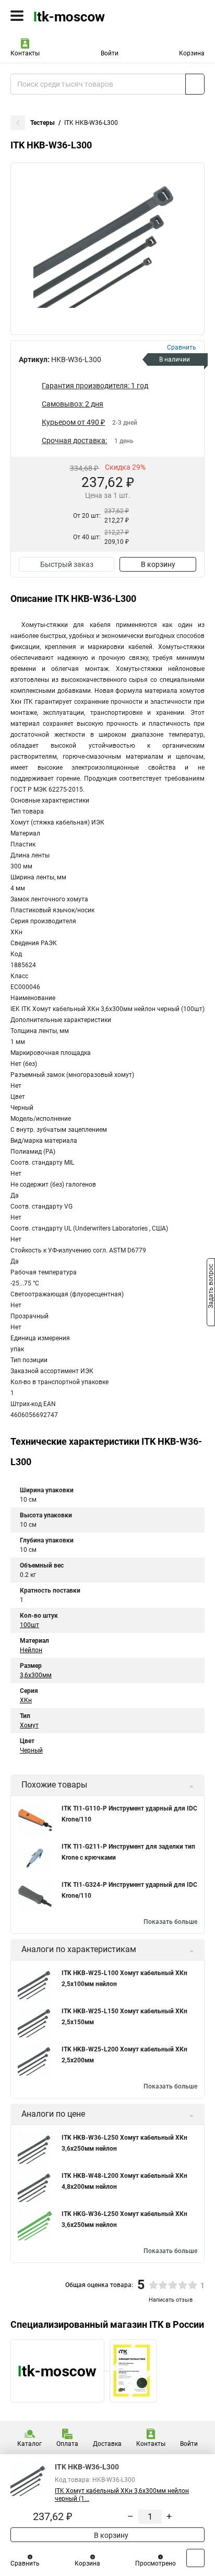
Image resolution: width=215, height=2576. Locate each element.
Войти (110, 53)
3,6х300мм (36, 1675)
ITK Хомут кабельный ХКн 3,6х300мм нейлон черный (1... (122, 2495)
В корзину (158, 564)
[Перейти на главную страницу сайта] (78, 16)
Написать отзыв (171, 2300)
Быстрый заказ (67, 564)
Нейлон (31, 1650)
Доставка (107, 2444)
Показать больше (170, 1922)
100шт (29, 1625)
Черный (31, 1750)
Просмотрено (156, 2563)
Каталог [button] (29, 2444)
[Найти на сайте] (195, 84)
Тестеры (43, 123)
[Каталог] (17, 16)
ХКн (26, 1700)
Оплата (67, 2444)
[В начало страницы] (195, 2558)
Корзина (192, 53)
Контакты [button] (25, 53)
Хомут (29, 1725)
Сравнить (25, 2563)
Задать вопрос (211, 1287)
